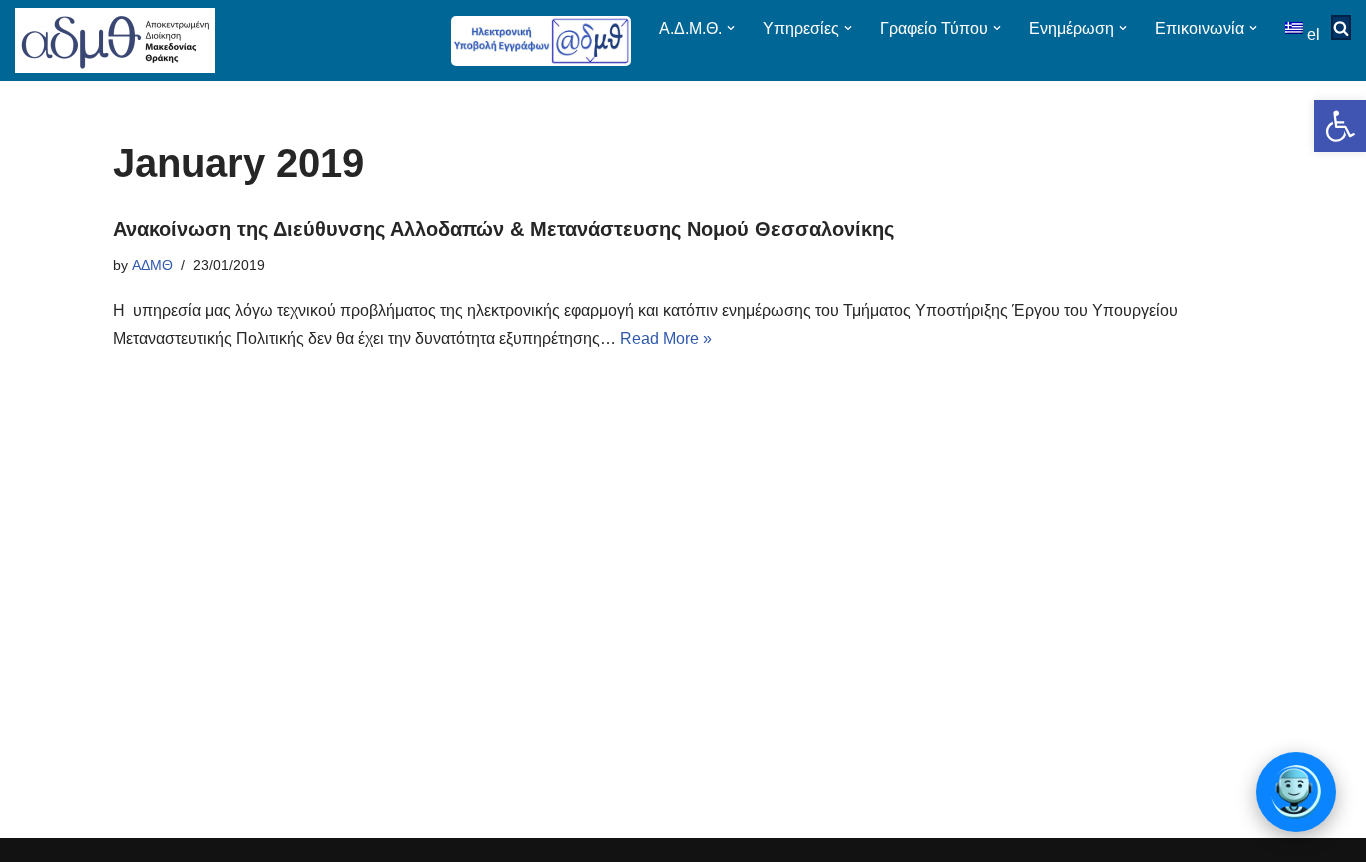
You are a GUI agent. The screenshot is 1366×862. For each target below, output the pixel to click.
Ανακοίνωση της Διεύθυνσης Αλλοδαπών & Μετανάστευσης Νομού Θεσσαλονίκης (503, 229)
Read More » (666, 338)
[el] (1296, 27)
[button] (1340, 126)
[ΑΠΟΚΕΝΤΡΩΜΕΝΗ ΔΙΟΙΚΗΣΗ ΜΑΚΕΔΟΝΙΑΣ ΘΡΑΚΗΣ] (115, 40)
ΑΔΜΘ (152, 265)
